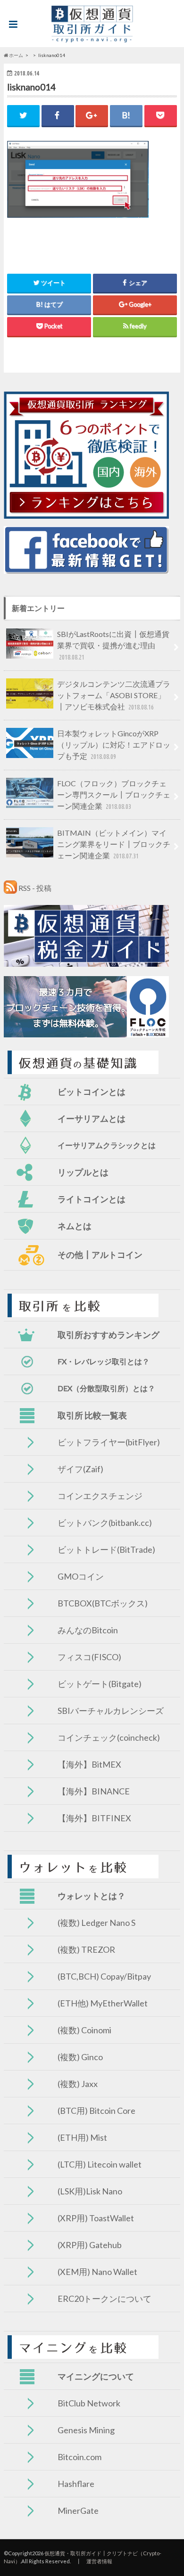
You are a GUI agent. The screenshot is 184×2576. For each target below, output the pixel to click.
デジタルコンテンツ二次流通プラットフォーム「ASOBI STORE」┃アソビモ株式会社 (114, 695)
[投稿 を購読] (10, 888)
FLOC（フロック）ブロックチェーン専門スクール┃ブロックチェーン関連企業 (114, 795)
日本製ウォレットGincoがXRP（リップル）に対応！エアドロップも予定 (114, 745)
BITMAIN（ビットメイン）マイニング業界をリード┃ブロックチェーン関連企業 (114, 844)
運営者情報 (99, 2561)
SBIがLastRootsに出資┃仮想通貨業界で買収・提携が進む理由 (113, 645)
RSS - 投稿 (35, 888)
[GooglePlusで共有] (92, 115)
